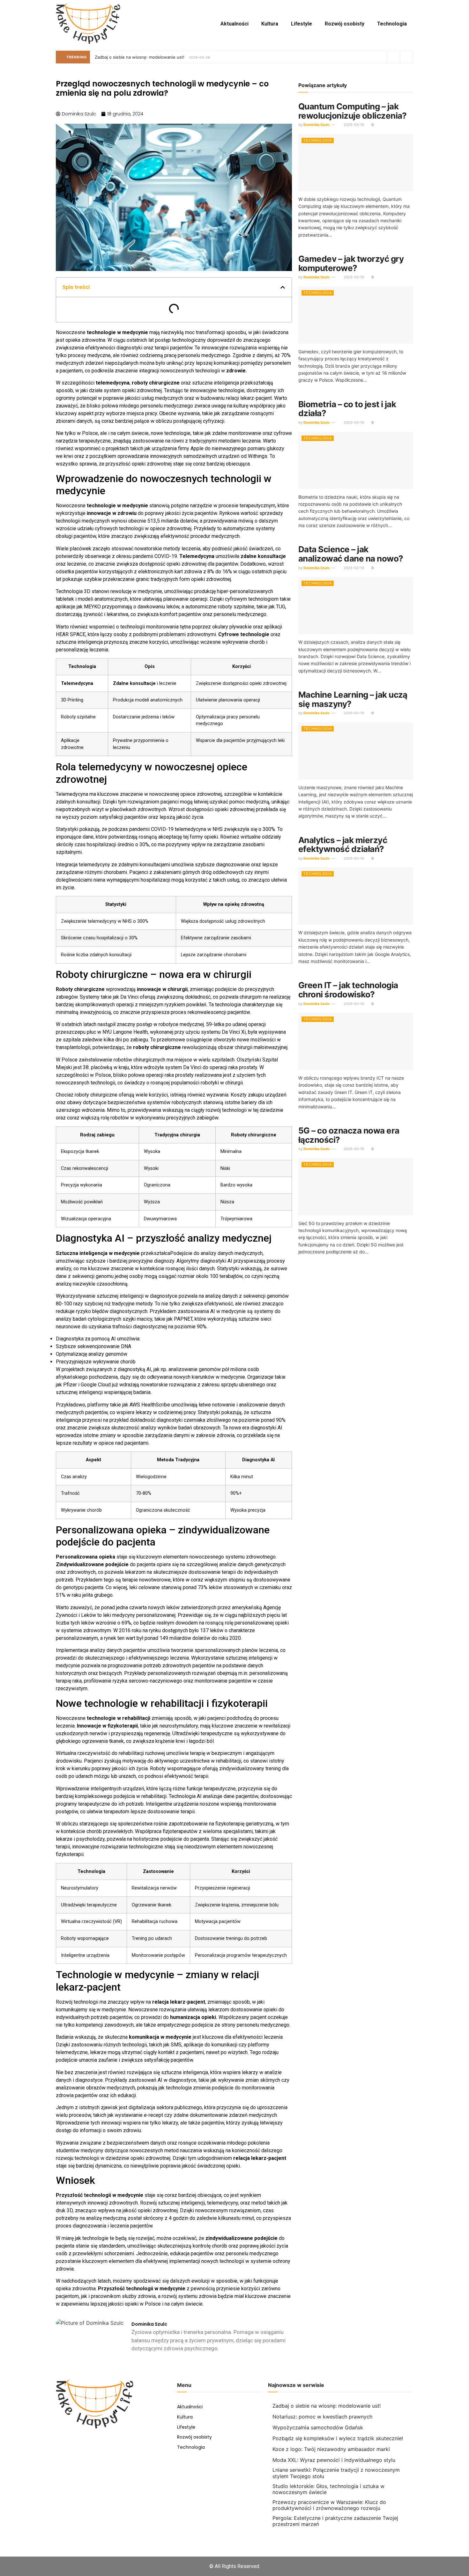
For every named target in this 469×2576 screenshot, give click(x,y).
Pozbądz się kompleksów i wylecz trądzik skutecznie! (338, 2438)
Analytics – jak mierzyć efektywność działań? (343, 845)
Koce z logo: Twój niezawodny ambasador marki (331, 2449)
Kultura (270, 24)
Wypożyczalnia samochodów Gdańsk (318, 2427)
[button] (283, 287)
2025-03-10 (353, 125)
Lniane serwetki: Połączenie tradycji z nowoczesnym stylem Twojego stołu (336, 2473)
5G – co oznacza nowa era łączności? (349, 1135)
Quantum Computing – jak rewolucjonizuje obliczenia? (353, 111)
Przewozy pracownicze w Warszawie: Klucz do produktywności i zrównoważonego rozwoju (329, 2505)
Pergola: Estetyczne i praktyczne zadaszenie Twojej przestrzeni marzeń (335, 2521)
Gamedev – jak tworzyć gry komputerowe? (351, 263)
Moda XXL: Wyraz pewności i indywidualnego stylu (334, 2460)
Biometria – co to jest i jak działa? (347, 409)
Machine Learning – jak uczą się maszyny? (353, 699)
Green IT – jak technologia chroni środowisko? (348, 990)
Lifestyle (301, 24)
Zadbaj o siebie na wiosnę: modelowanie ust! (140, 57)
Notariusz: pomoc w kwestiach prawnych (322, 2417)
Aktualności (234, 24)
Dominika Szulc (316, 125)
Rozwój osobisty (345, 24)
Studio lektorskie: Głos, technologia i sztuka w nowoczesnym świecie (328, 2489)
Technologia (392, 24)
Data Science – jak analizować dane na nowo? (351, 554)
